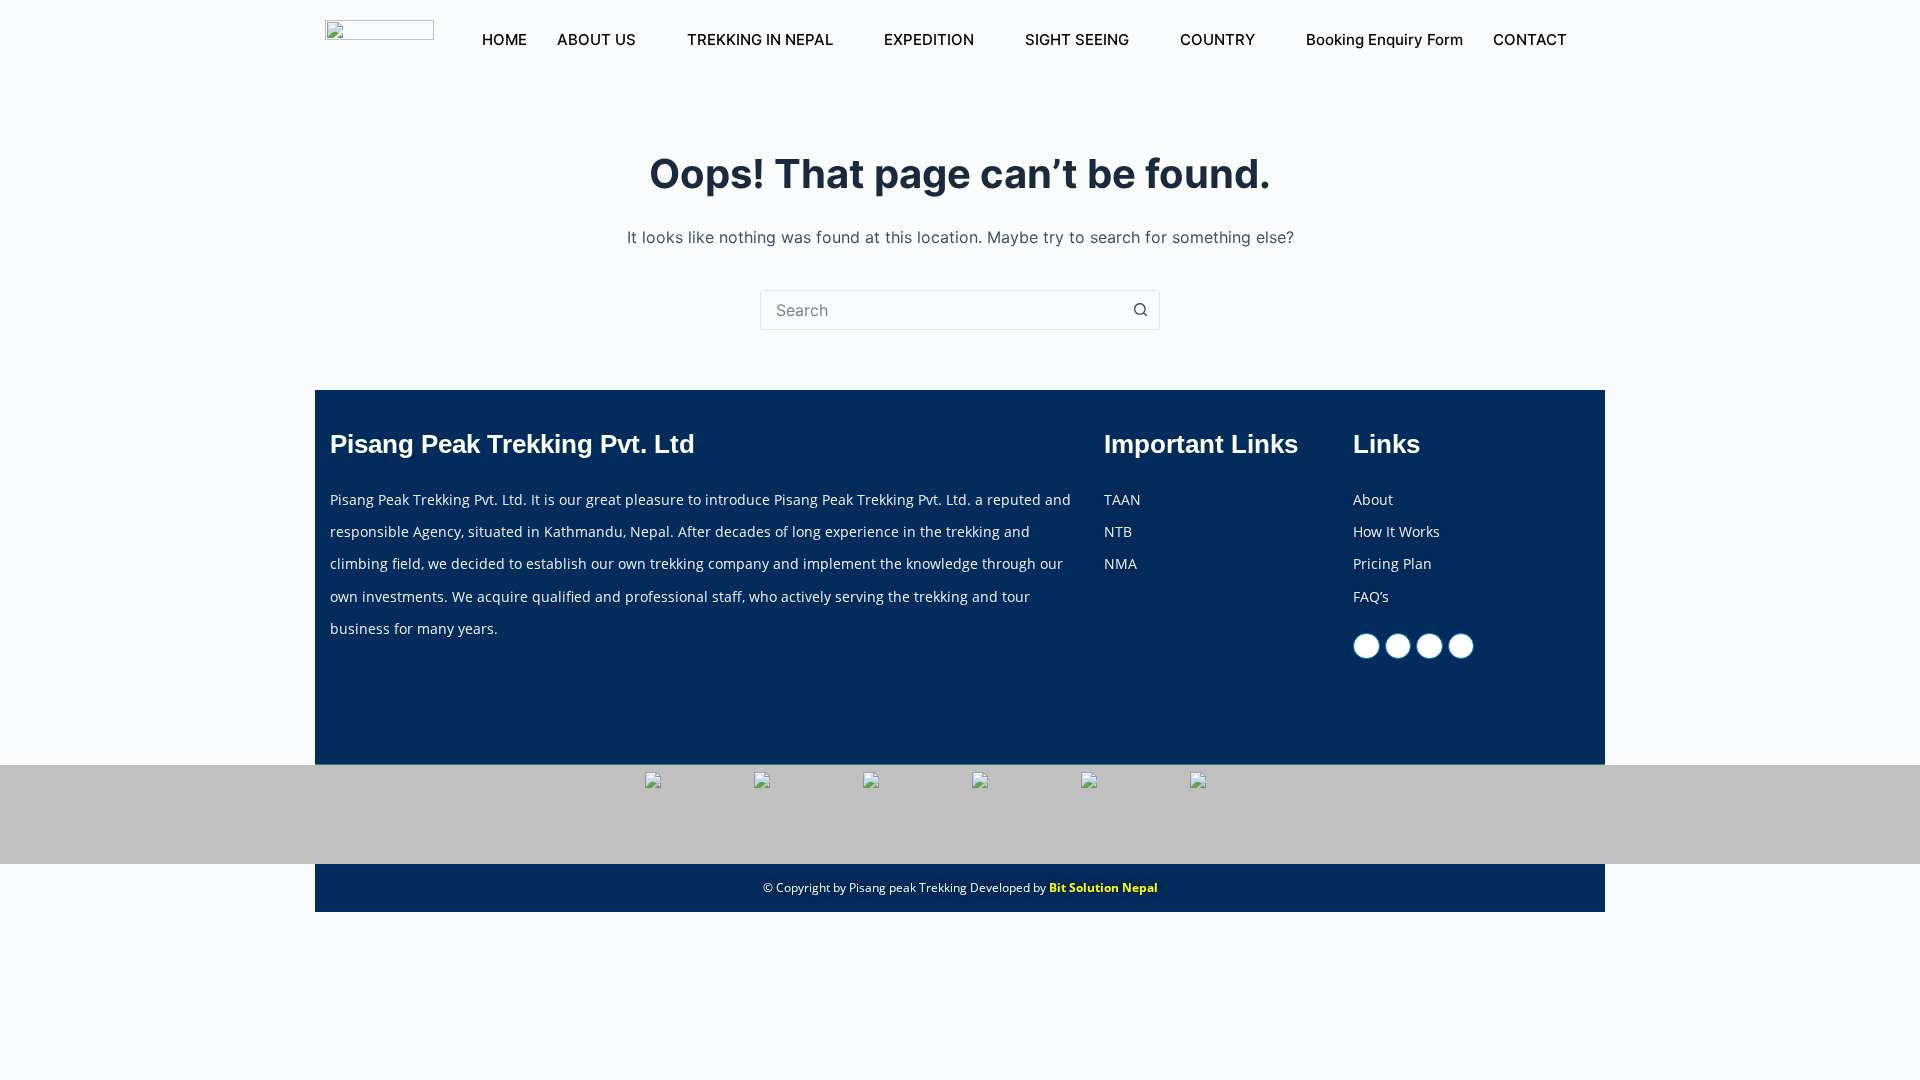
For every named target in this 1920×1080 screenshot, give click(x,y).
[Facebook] (1366, 646)
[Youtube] (1429, 646)
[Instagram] (1461, 646)
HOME (504, 39)
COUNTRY (1217, 39)
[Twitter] (1398, 646)
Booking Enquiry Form (1384, 39)
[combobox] (941, 310)
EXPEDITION (929, 39)
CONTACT (1530, 39)
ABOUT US (596, 39)
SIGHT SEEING (1077, 39)
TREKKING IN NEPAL (760, 39)
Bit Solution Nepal (1103, 887)
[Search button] (1140, 310)
